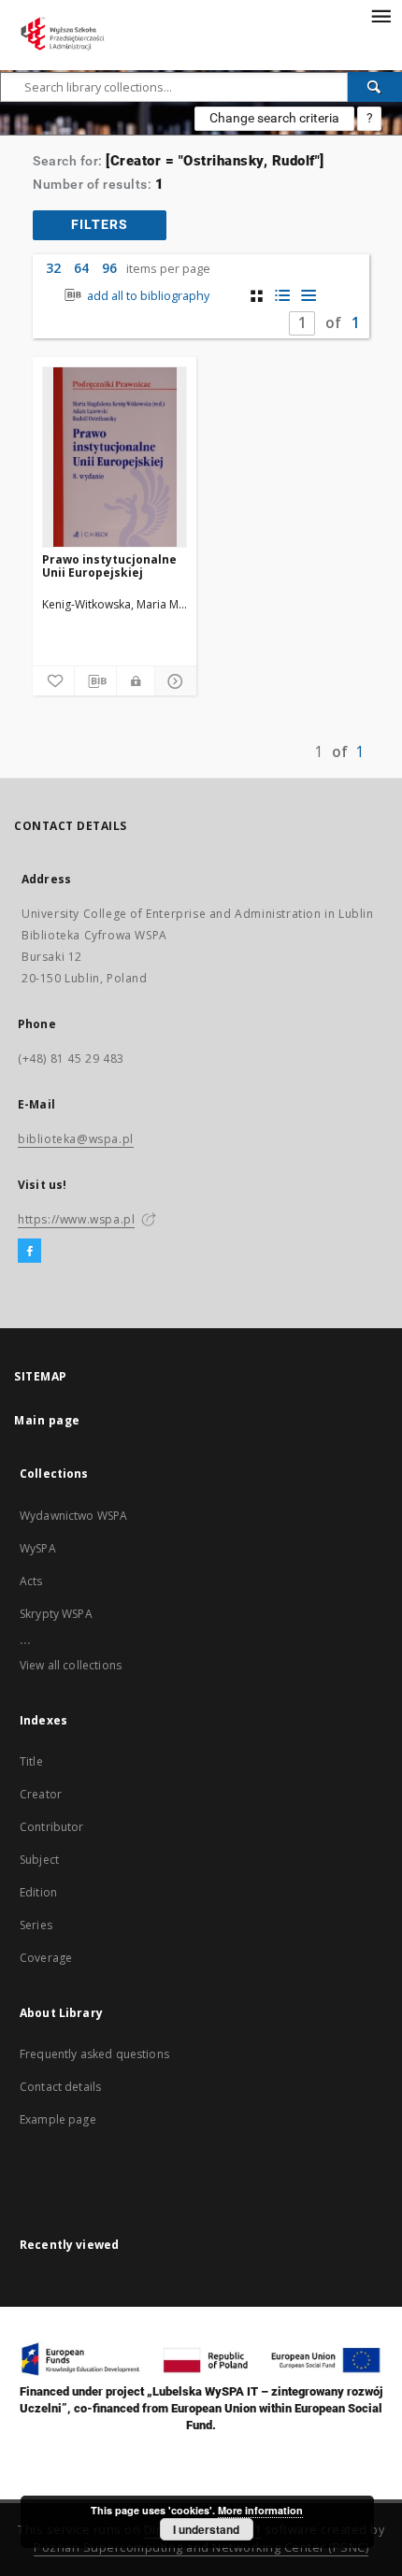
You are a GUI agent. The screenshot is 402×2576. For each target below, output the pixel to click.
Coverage (46, 1958)
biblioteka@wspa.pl (76, 1139)
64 (81, 268)
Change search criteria (274, 118)
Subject (39, 1860)
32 (53, 268)
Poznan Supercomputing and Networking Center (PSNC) (201, 2547)
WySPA (38, 1548)
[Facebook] (29, 1252)
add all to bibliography (147, 296)
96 (109, 268)
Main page (47, 1420)
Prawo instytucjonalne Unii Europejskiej (109, 566)
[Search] (375, 87)
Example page (58, 2119)
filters (100, 224)
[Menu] (380, 15)
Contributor (52, 1827)
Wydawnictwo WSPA (73, 1516)
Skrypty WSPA (56, 1614)
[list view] (309, 296)
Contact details (60, 2087)
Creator (41, 1794)
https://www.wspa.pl (76, 1219)
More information (260, 2510)
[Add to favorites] (53, 681)
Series (36, 1925)
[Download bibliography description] (95, 681)
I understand (206, 2529)
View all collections (71, 1665)
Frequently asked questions (94, 2054)
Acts (31, 1581)
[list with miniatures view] (283, 296)
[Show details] (173, 681)
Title (31, 1761)
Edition (38, 1892)
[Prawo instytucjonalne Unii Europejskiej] (115, 457)
